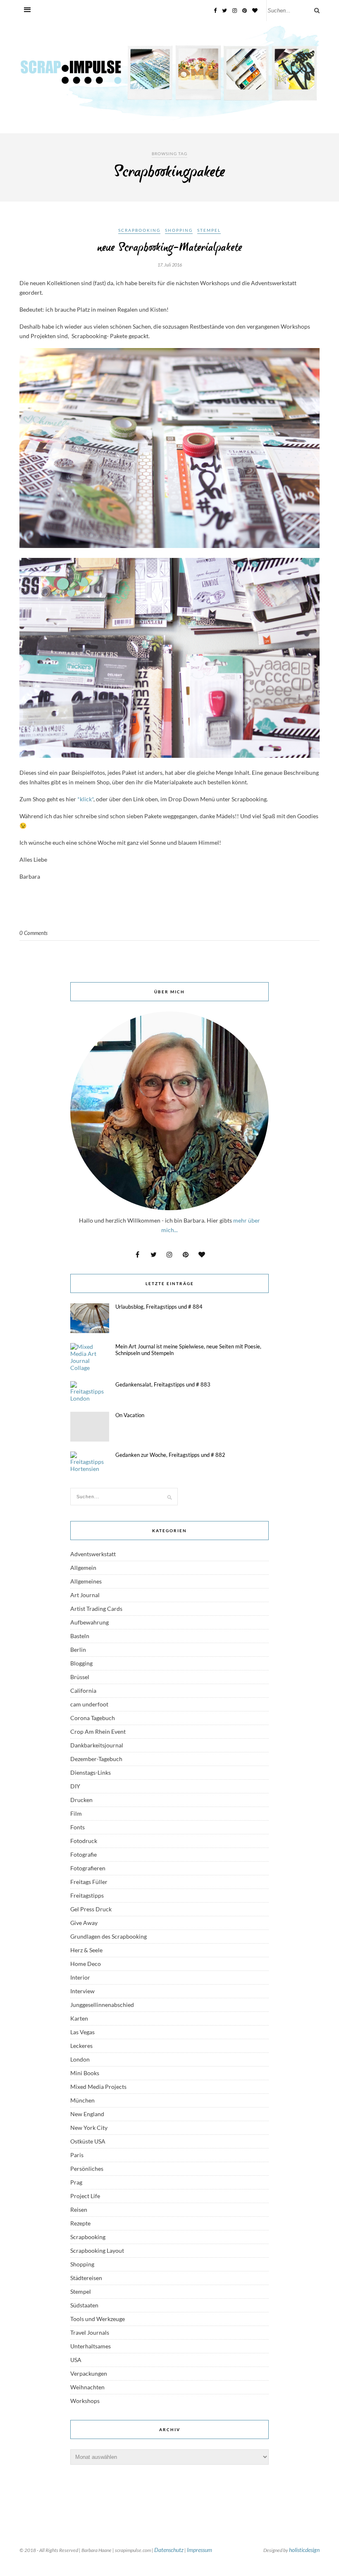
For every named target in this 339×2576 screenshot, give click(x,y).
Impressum (199, 2550)
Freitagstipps (87, 1895)
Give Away (84, 1923)
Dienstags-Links (91, 1772)
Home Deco (86, 1964)
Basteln (80, 1636)
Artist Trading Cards (96, 1609)
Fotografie (84, 1854)
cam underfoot (89, 1704)
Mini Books (85, 2073)
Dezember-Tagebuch (96, 1759)
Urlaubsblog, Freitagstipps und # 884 (159, 1307)
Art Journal (85, 1595)
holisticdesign (304, 2550)
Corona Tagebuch (93, 1718)
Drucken (81, 1800)
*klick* (85, 799)
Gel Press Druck (91, 1909)
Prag (76, 2182)
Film (76, 1813)
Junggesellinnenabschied (102, 2005)
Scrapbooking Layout (97, 2250)
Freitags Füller (89, 1882)
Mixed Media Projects (98, 2087)
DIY (75, 1786)
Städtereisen (86, 2278)
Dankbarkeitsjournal (97, 1745)
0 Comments (33, 933)
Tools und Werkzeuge (98, 2319)
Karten (79, 2018)
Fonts (78, 1827)
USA (76, 2360)
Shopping (179, 230)
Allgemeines (86, 1581)
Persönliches (87, 2169)
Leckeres (81, 2046)
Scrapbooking (139, 230)
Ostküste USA (88, 2141)
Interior (80, 1977)
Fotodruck (84, 1841)
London (80, 2059)
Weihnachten (87, 2387)
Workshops (85, 2401)
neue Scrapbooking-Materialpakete (170, 248)
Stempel (209, 230)
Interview (82, 1991)
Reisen (79, 2210)
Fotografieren (88, 1868)
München (82, 2100)
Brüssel (80, 1677)
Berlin (78, 1650)
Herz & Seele (86, 1950)
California (83, 1690)
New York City (89, 2128)
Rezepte (80, 2223)
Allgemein (83, 1568)
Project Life (85, 2196)
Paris (77, 2155)
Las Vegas (82, 2032)
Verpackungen (89, 2373)
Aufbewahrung (90, 1622)
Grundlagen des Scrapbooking (109, 1936)
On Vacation (130, 1415)
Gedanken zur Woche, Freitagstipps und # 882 (170, 1455)
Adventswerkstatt (93, 1554)
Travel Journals (90, 2332)
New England (87, 2114)
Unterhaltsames (91, 2346)
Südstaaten (84, 2305)
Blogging (81, 1663)
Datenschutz (169, 2550)
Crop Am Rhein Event (98, 1731)
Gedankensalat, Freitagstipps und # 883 (163, 1384)
